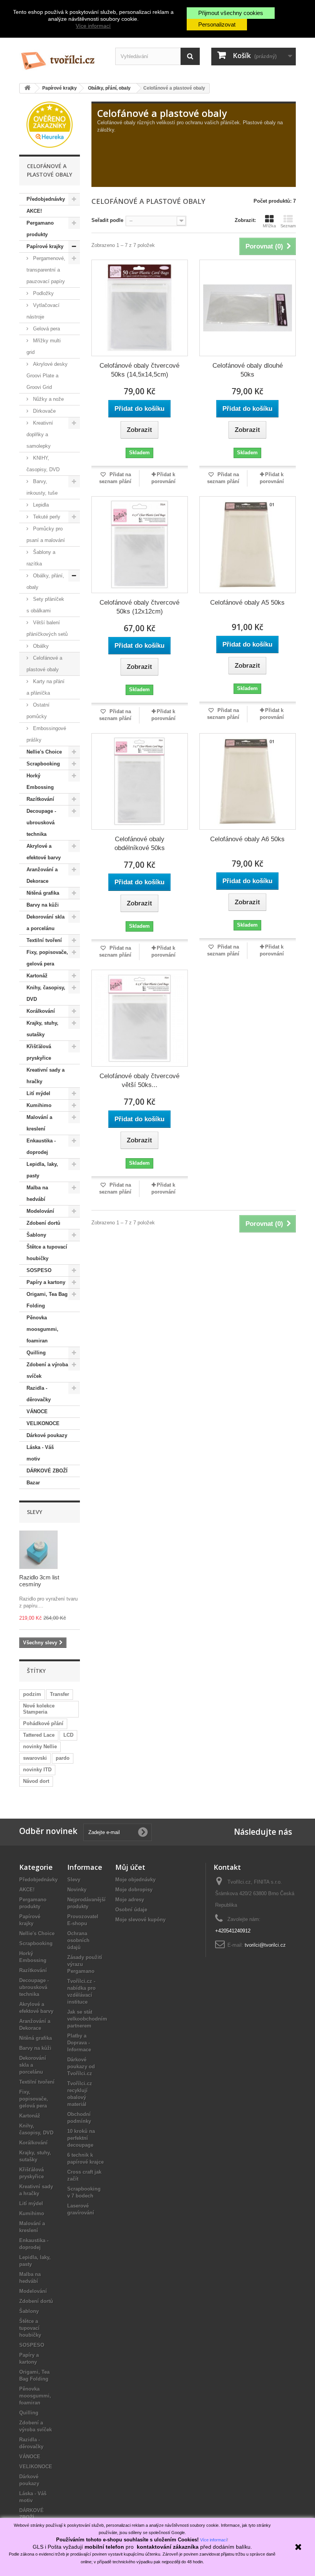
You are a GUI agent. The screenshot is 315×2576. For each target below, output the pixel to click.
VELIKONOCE (43, 1423)
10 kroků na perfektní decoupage (81, 2138)
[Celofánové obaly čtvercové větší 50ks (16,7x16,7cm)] (140, 1018)
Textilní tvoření (44, 940)
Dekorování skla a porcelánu (46, 923)
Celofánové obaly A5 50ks (247, 603)
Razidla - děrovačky (39, 1394)
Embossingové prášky (46, 734)
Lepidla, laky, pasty (42, 1170)
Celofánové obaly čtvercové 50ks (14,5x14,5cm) (139, 370)
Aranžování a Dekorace (42, 875)
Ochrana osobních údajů (78, 1940)
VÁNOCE (37, 1411)
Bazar (33, 1483)
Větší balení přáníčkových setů (47, 628)
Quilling (36, 1353)
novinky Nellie (40, 1747)
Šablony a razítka (41, 558)
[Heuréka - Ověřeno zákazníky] (50, 124)
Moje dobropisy (134, 1890)
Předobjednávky (46, 199)
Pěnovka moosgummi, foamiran (42, 1329)
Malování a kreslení (39, 1123)
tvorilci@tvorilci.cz (265, 1945)
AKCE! (34, 211)
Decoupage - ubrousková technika (41, 823)
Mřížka (269, 226)
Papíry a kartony (46, 1282)
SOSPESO (39, 1270)
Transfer (60, 1694)
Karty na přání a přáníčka (46, 687)
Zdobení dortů (43, 1223)
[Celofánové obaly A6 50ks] (248, 781)
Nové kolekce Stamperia (39, 1709)
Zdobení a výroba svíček (47, 1370)
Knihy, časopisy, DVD (46, 993)
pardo (63, 1758)
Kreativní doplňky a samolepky (40, 434)
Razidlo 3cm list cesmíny (39, 1581)
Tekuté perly (46, 517)
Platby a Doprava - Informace (79, 2043)
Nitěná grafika (43, 893)
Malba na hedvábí (37, 1193)
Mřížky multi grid (44, 346)
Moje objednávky (135, 1880)
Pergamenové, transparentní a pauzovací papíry (46, 270)
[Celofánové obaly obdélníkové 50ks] (140, 781)
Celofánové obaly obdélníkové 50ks (140, 844)
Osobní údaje (131, 1910)
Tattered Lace (39, 1735)
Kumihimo (39, 1105)
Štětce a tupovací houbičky (47, 1253)
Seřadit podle (107, 220)
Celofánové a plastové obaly (44, 664)
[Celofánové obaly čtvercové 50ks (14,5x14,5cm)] (140, 308)
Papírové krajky (45, 246)
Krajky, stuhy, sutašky (42, 1029)
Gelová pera (46, 329)
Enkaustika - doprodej (41, 1146)
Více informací (93, 26)
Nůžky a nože (48, 399)
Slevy (35, 1512)
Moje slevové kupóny (140, 1920)
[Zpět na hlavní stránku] (27, 88)
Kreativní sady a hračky (46, 1076)
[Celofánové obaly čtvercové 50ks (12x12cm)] (140, 544)
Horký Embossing (40, 781)
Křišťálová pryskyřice (39, 1052)
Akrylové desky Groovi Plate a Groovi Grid (47, 376)
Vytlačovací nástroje (43, 311)
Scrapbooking (43, 764)
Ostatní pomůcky (38, 711)
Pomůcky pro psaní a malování (46, 534)
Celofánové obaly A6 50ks (247, 839)
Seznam (288, 226)
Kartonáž (37, 976)
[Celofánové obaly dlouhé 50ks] (248, 308)
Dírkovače (44, 411)
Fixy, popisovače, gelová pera (47, 958)
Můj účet (130, 1867)
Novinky (77, 1890)
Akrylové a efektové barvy (44, 852)
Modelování (40, 1211)
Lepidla (40, 505)
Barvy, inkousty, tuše (42, 487)
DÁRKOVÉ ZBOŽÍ (47, 1471)
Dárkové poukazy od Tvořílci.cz (81, 2067)
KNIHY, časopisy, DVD (43, 464)
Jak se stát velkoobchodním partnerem (87, 2019)
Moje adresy (130, 1900)
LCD (68, 1735)
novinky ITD (37, 1770)
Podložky (43, 293)
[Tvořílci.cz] (61, 58)
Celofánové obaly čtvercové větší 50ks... (139, 1080)
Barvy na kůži (43, 905)
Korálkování (41, 1011)
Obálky (40, 646)
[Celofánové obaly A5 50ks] (248, 544)
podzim (32, 1694)
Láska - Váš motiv (40, 1453)
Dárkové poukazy (47, 1435)
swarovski (35, 1758)
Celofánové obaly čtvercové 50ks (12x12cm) (139, 607)
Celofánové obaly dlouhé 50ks (248, 370)
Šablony (36, 1235)
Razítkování (40, 799)
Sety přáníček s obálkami (45, 605)
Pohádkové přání (43, 1723)
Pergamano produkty (40, 229)
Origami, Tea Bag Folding (47, 1300)
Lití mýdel (38, 1093)
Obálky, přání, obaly (45, 581)
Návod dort (36, 1781)
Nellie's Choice (44, 752)
